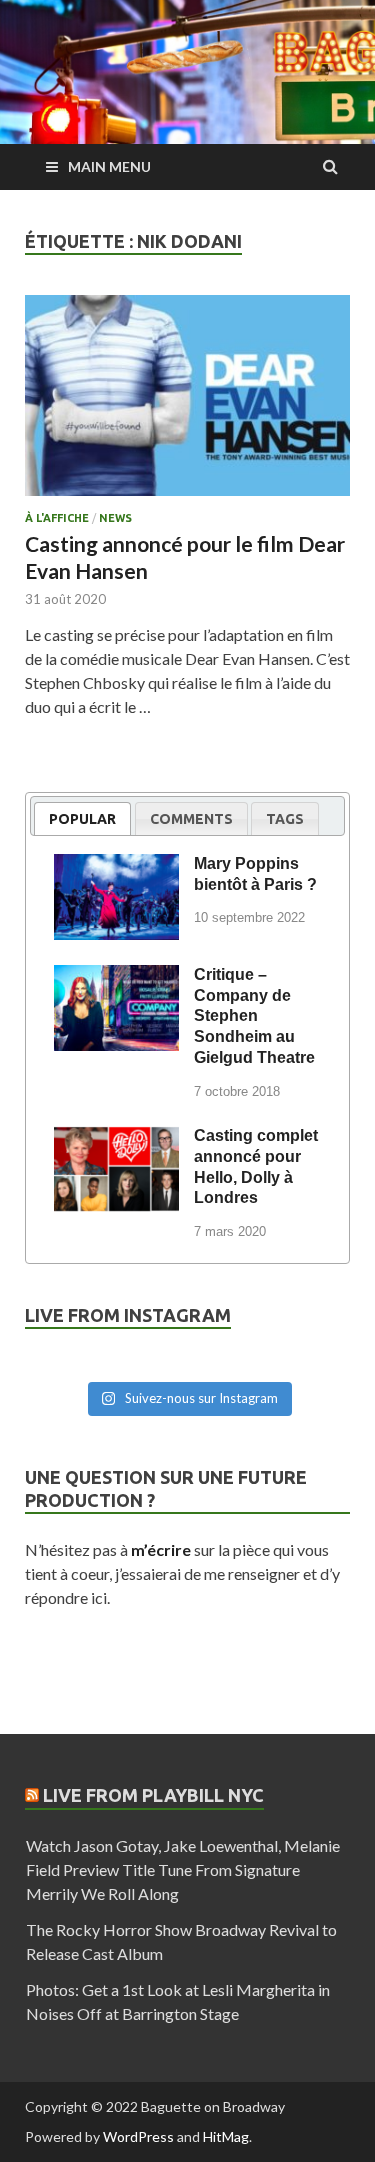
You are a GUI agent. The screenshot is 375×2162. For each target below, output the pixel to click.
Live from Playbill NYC (153, 1795)
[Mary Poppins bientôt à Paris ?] (116, 867)
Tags (285, 819)
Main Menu (109, 166)
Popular (82, 819)
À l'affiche (57, 518)
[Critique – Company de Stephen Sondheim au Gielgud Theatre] (116, 978)
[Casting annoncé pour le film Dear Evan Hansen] (187, 403)
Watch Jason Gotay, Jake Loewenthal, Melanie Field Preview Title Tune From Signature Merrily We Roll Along (183, 1869)
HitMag (226, 2136)
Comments (191, 819)
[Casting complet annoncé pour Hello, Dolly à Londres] (116, 1139)
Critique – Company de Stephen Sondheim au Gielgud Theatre (254, 1016)
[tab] (82, 818)
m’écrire (161, 1549)
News (115, 518)
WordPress (138, 2136)
